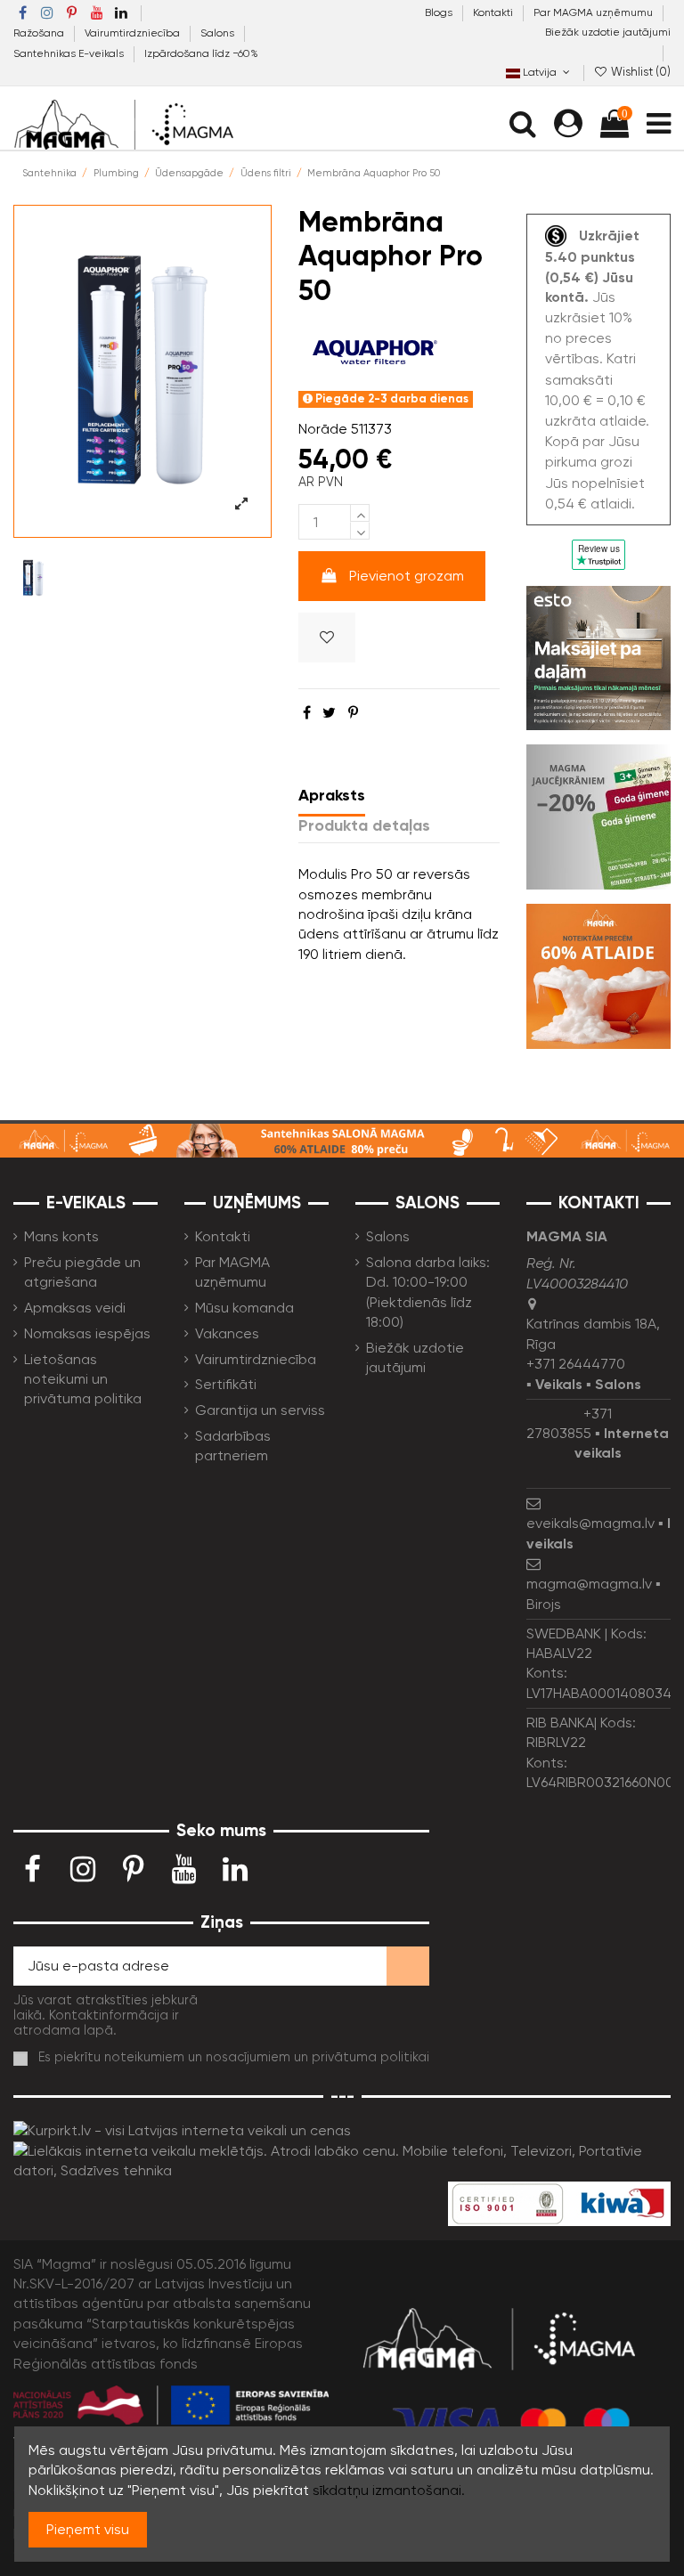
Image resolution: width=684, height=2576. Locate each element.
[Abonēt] (408, 1966)
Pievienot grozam (407, 576)
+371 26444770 (576, 1364)
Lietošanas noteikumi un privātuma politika (83, 1379)
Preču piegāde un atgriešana (82, 1272)
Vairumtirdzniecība (134, 33)
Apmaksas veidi (75, 1308)
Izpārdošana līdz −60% (201, 53)
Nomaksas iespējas (87, 1333)
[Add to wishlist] (327, 638)
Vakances (227, 1333)
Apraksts (332, 795)
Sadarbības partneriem (233, 1446)
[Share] (307, 713)
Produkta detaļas (364, 825)
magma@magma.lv (589, 1584)
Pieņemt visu (88, 2529)
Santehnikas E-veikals (70, 53)
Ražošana (40, 33)
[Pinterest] (353, 713)
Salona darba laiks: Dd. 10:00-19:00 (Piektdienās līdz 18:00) (428, 1292)
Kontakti (494, 12)
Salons (219, 33)
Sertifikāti (226, 1384)
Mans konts (61, 1236)
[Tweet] (329, 713)
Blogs (440, 12)
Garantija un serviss (260, 1410)
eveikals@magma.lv (590, 1523)
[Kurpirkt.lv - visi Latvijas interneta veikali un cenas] (182, 2130)
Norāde (323, 429)
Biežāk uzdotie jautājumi (608, 32)
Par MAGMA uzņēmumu (594, 12)
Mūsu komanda (244, 1308)
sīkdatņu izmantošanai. (389, 2490)
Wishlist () (639, 72)
